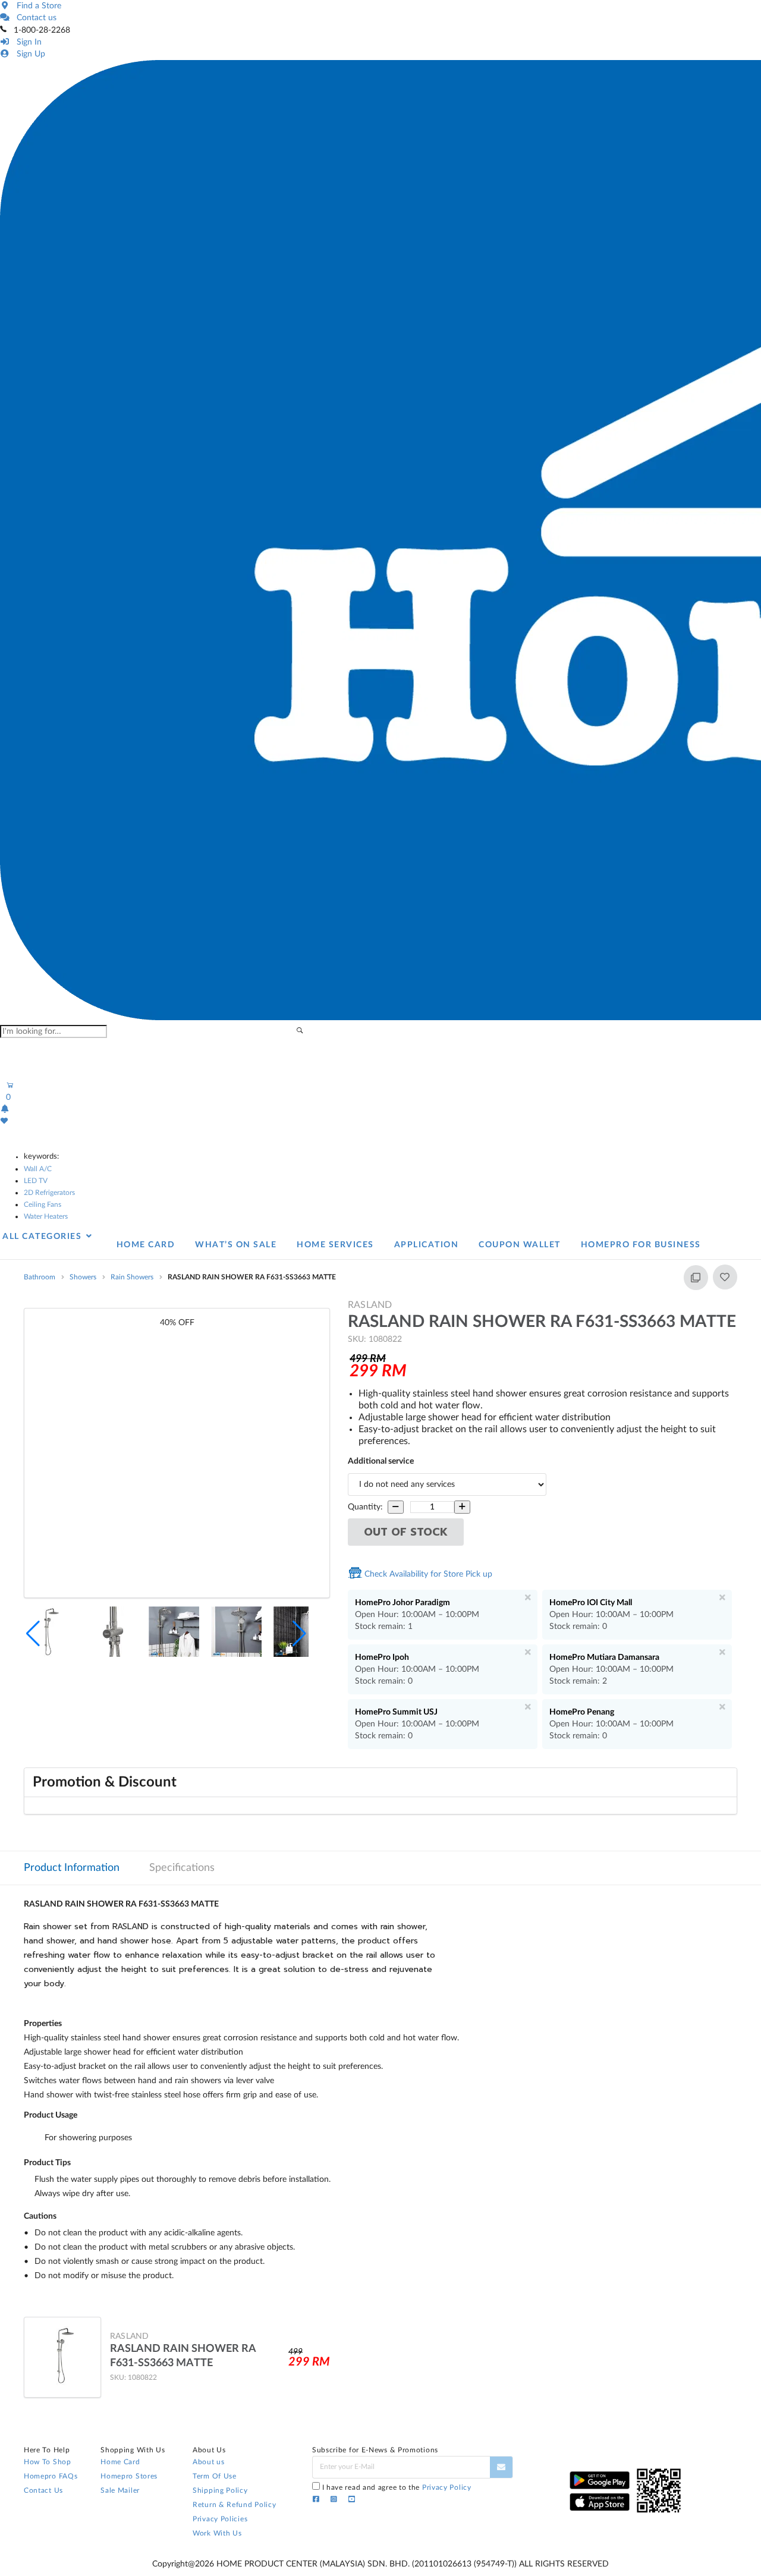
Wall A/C (38, 1169)
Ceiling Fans (43, 1204)
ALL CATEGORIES (43, 1237)
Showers (83, 1277)
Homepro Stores (129, 2476)
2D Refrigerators (49, 1193)
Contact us (34, 18)
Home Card (120, 2462)
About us (209, 2462)
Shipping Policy (220, 2490)
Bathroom (40, 1277)
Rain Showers (132, 1277)
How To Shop (48, 2462)
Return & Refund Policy (234, 2505)
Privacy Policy (447, 2487)
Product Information (72, 1868)
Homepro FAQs (51, 2476)
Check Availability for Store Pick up (427, 1574)
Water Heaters (46, 1216)
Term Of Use (215, 2476)
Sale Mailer (120, 2490)
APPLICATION (427, 1245)
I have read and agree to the (397, 2487)
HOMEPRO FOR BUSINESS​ (641, 1245)
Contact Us (43, 2490)
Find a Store (37, 6)
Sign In (27, 42)
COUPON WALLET (520, 1245)
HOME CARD (146, 1245)
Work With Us (217, 2533)
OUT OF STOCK (406, 1532)
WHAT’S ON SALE (236, 1245)
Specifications (182, 1868)
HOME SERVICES (335, 1245)
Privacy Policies (220, 2519)
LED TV (36, 1181)
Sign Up (29, 54)
